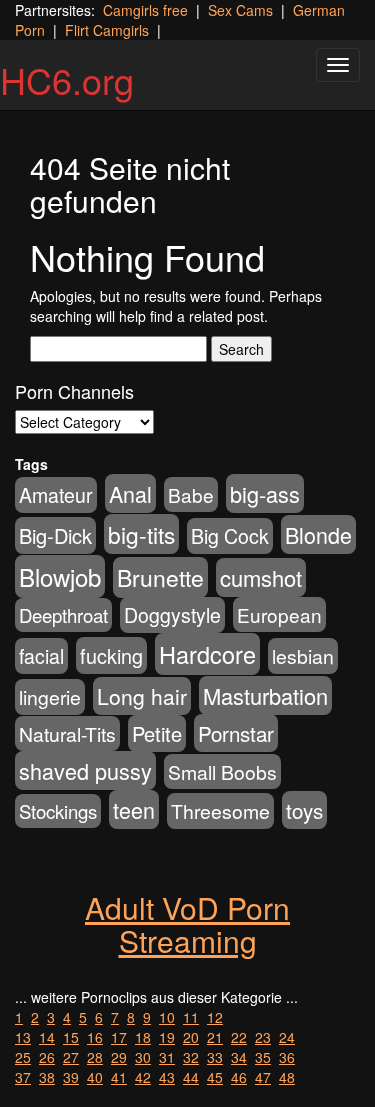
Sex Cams (240, 10)
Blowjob (60, 576)
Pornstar (236, 733)
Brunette (160, 577)
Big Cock (230, 536)
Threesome (220, 811)
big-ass (265, 493)
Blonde (318, 534)
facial (41, 656)
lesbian (303, 656)
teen (134, 809)
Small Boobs (222, 771)
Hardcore (207, 654)
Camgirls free (145, 10)
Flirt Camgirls (107, 30)
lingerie (50, 697)
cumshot (261, 577)
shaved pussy (85, 770)
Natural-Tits (67, 733)
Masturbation (265, 695)
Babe (191, 494)
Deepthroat (63, 615)
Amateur (56, 495)
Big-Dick (55, 535)
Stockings (58, 811)
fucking (111, 655)
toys (304, 810)
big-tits (141, 534)
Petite (157, 733)
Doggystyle (172, 615)
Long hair (142, 696)
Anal (130, 493)
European (279, 614)
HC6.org (67, 79)
